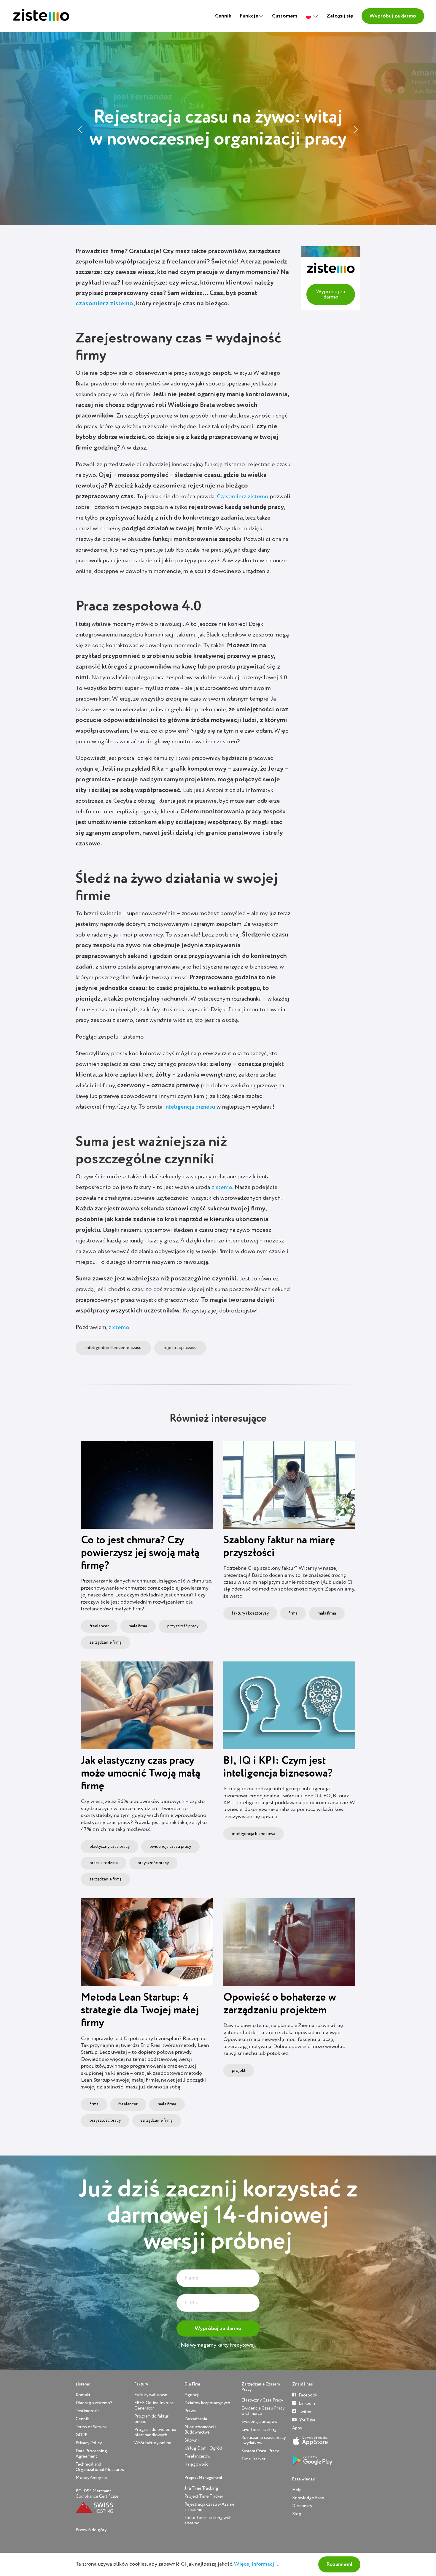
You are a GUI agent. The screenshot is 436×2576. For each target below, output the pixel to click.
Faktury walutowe (151, 2395)
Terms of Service (91, 2427)
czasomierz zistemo (104, 304)
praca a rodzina (104, 1863)
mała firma (138, 1626)
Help (297, 2490)
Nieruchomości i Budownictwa (200, 2430)
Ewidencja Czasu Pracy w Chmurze (263, 2411)
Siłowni (192, 2440)
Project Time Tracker (204, 2496)
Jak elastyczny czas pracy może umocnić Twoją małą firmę (141, 1774)
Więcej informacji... (257, 2564)
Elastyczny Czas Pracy (262, 2400)
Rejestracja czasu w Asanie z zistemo (210, 2507)
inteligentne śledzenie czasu (113, 1348)
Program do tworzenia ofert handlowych (155, 2432)
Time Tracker (253, 2459)
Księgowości (197, 2464)
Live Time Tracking (259, 2430)
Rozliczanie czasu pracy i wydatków (264, 2440)
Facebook (308, 2395)
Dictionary (302, 2506)
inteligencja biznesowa (254, 1834)
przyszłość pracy (183, 1626)
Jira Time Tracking (201, 2488)
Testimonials (88, 2411)
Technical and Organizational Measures (100, 2467)
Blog (297, 2514)
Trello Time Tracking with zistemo (208, 2520)
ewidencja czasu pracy (170, 1847)
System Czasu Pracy (260, 2451)
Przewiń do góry (91, 2530)
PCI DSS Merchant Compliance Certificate (97, 2494)
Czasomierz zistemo (243, 497)
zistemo (222, 1188)
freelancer (99, 1626)
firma (293, 1613)
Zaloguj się (340, 16)
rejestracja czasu (180, 1348)
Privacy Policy (89, 2443)
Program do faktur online (151, 2419)
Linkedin (306, 2403)
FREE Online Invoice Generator (154, 2406)
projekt (239, 2071)
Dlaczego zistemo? (94, 2403)
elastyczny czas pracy (110, 1847)
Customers (285, 16)
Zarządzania (196, 2419)
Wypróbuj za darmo (393, 16)
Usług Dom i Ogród (203, 2448)
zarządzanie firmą (106, 1642)
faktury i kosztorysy (250, 1613)
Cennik (223, 16)
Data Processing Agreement (91, 2454)
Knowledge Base (308, 2498)
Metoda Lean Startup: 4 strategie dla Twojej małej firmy (140, 2010)
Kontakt (83, 2395)
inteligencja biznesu (190, 1107)
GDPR (82, 2435)
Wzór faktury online (153, 2443)
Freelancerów (197, 2456)
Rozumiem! (339, 2564)
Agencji (192, 2395)
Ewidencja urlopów (259, 2422)
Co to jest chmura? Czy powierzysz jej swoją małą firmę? (140, 1553)
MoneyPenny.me (91, 2478)
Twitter (305, 2412)
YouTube (307, 2420)
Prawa (190, 2411)
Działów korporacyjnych (207, 2403)
